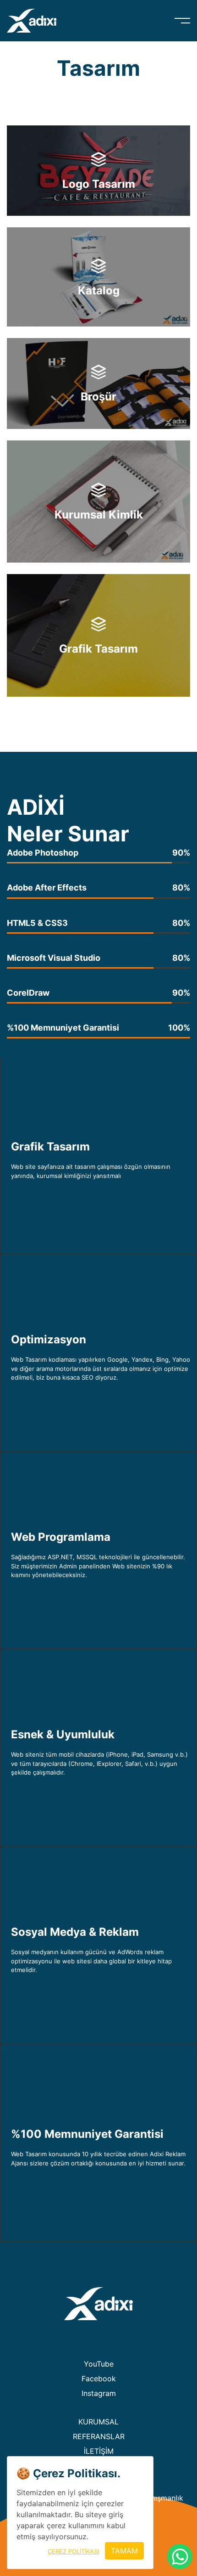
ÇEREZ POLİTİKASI (73, 2551)
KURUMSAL (98, 2422)
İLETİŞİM (99, 2451)
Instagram (99, 2393)
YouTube (99, 2364)
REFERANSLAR (99, 2436)
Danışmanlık (162, 2498)
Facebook (99, 2379)
